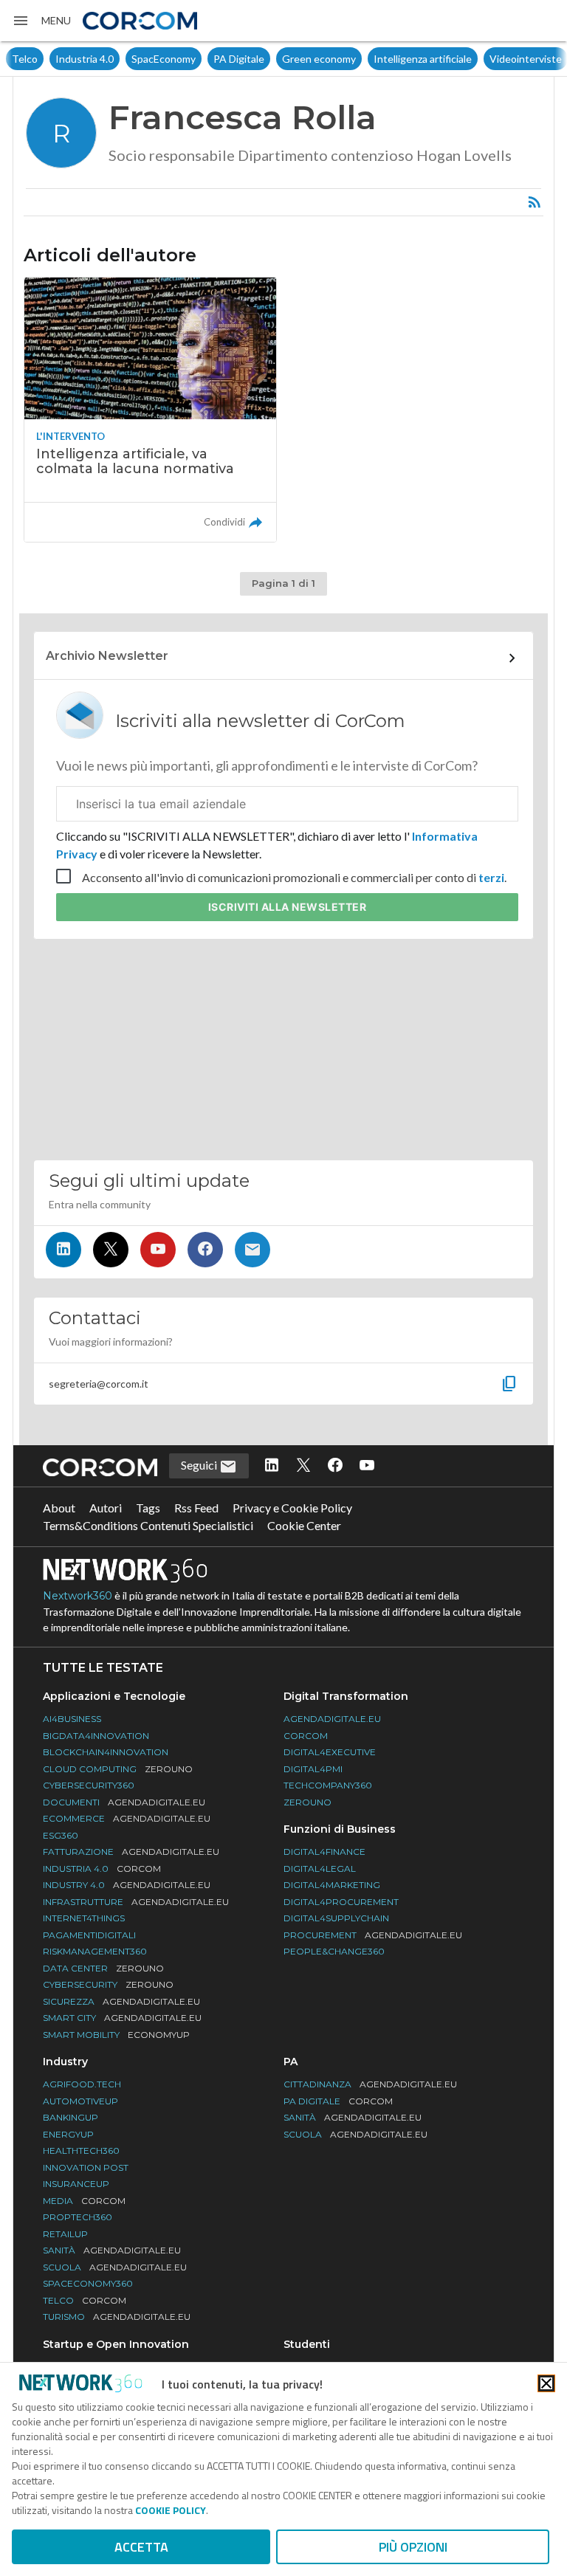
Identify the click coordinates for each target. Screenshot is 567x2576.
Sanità (112, 2250)
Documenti (124, 1802)
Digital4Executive (330, 1752)
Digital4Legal (320, 1869)
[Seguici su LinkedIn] (63, 1250)
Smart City (122, 2018)
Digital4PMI (313, 1769)
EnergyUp (68, 2134)
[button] (41, 21)
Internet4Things (84, 1918)
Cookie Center (304, 1525)
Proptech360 (78, 2217)
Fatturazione (131, 1852)
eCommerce (127, 1818)
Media (84, 2201)
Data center (103, 1968)
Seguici (200, 1465)
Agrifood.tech (82, 2084)
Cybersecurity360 (89, 1785)
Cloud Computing (118, 1769)
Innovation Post (86, 2167)
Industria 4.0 (85, 59)
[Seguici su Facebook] (205, 1250)
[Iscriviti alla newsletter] (252, 1250)
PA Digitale (239, 59)
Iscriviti (288, 907)
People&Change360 (334, 1951)
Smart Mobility (116, 2035)
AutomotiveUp (80, 2101)
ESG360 (61, 1835)
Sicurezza (121, 2001)
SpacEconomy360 (88, 2283)
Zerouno (307, 1802)
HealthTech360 (81, 2150)
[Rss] (535, 202)
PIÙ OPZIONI (413, 2547)
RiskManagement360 (95, 1951)
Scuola (115, 2267)
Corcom (306, 1736)
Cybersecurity (108, 1984)
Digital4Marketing (332, 1885)
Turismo (117, 2317)
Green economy (319, 59)
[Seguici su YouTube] (158, 1250)
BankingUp (71, 2117)
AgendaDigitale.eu (332, 1719)
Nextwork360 (78, 1596)
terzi (491, 877)
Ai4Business (72, 1719)
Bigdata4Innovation (96, 1736)
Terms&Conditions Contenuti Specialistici (148, 1525)
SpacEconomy (164, 59)
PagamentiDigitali (89, 1935)
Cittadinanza (370, 2084)
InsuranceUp (76, 2184)
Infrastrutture (136, 1902)
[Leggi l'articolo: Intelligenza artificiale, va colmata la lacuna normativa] (150, 409)
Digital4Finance (324, 1852)
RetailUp (65, 2234)
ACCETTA (141, 2547)
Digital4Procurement (341, 1902)
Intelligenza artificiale (423, 59)
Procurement (373, 1935)
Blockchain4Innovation (106, 1752)
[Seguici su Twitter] (111, 1250)
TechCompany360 (328, 1785)
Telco (25, 59)
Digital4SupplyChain (336, 1918)
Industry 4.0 (127, 1885)
